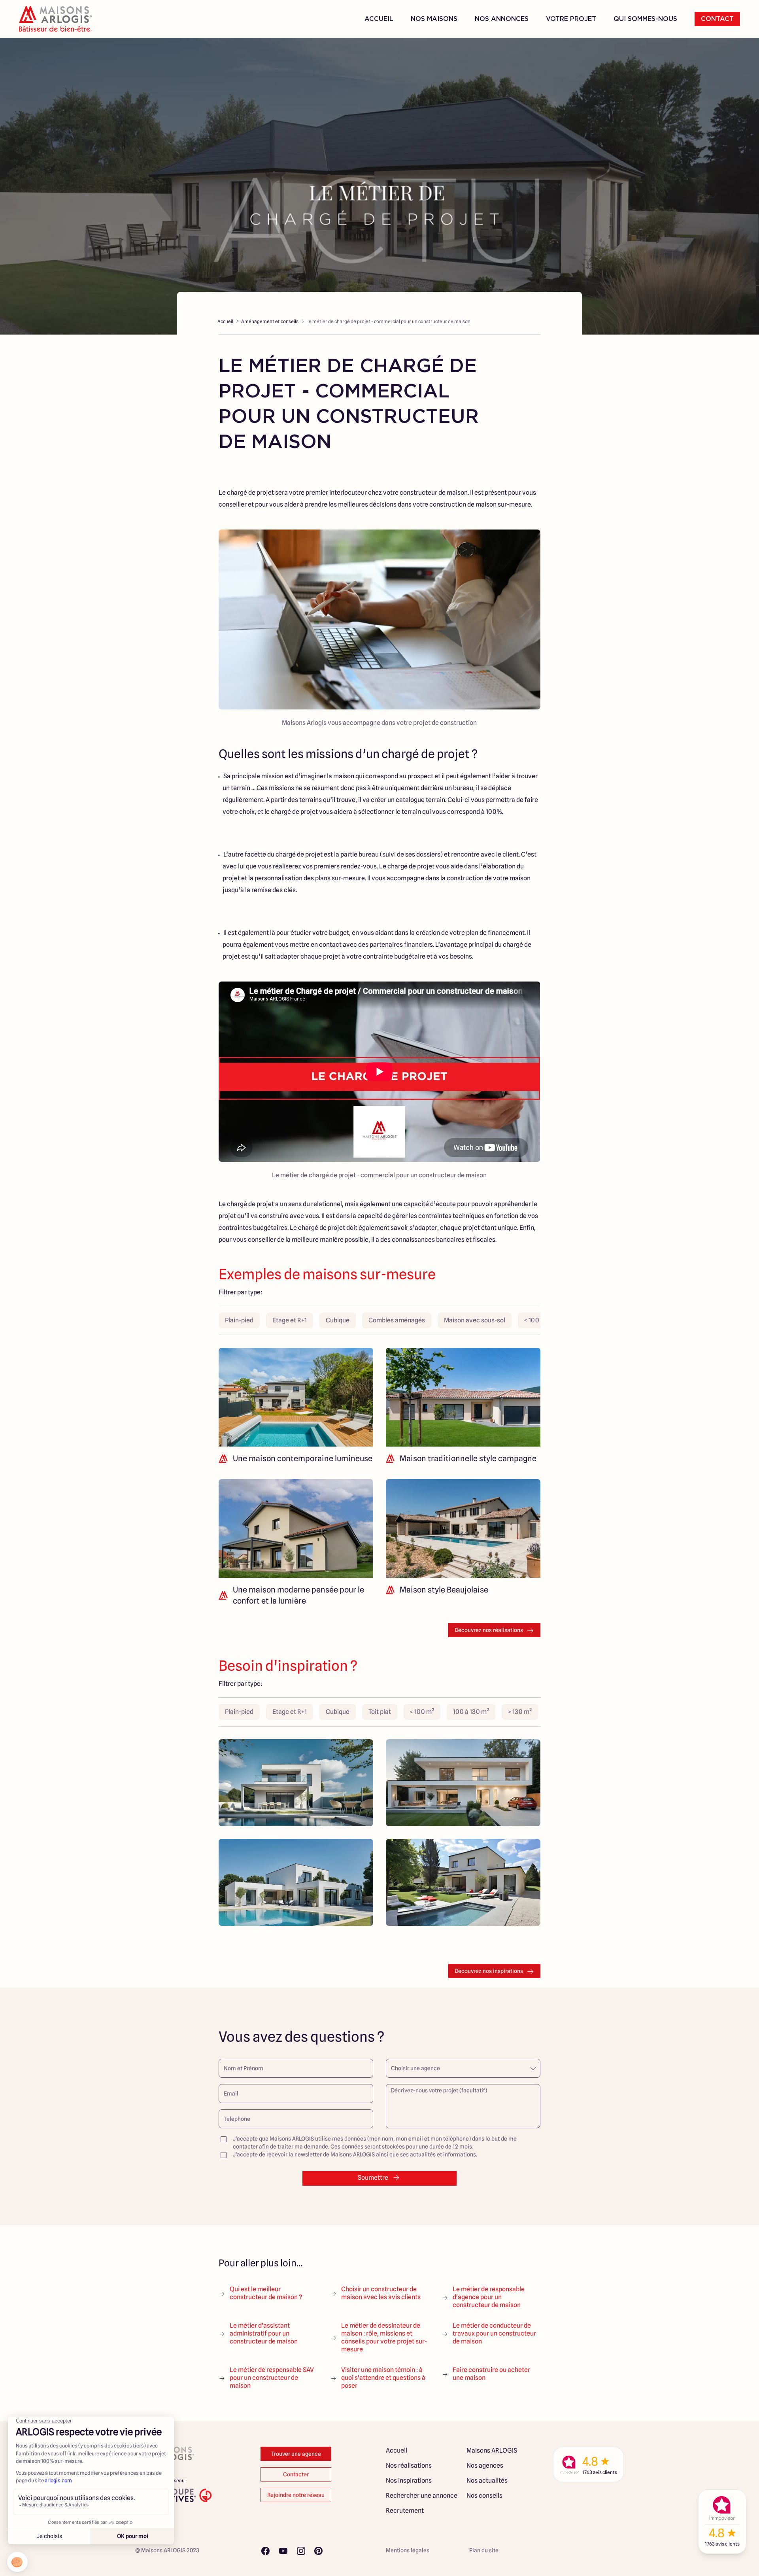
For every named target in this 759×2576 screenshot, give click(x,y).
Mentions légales (408, 2550)
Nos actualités (487, 2480)
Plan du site (484, 2550)
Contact (717, 19)
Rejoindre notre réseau (296, 2495)
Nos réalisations (409, 2465)
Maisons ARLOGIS (492, 2450)
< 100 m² (536, 1320)
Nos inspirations (409, 2480)
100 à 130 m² (471, 1712)
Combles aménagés (397, 1320)
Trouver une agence (296, 2454)
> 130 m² (520, 1712)
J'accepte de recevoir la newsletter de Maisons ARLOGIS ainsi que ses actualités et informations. (355, 2154)
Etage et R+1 (290, 1320)
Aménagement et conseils (270, 321)
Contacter (296, 2474)
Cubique (338, 1320)
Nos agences (485, 2465)
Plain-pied (239, 1320)
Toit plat (380, 1712)
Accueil (379, 19)
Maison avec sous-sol (475, 1320)
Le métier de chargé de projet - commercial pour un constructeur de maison (388, 321)
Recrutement (405, 2511)
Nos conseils (484, 2496)
